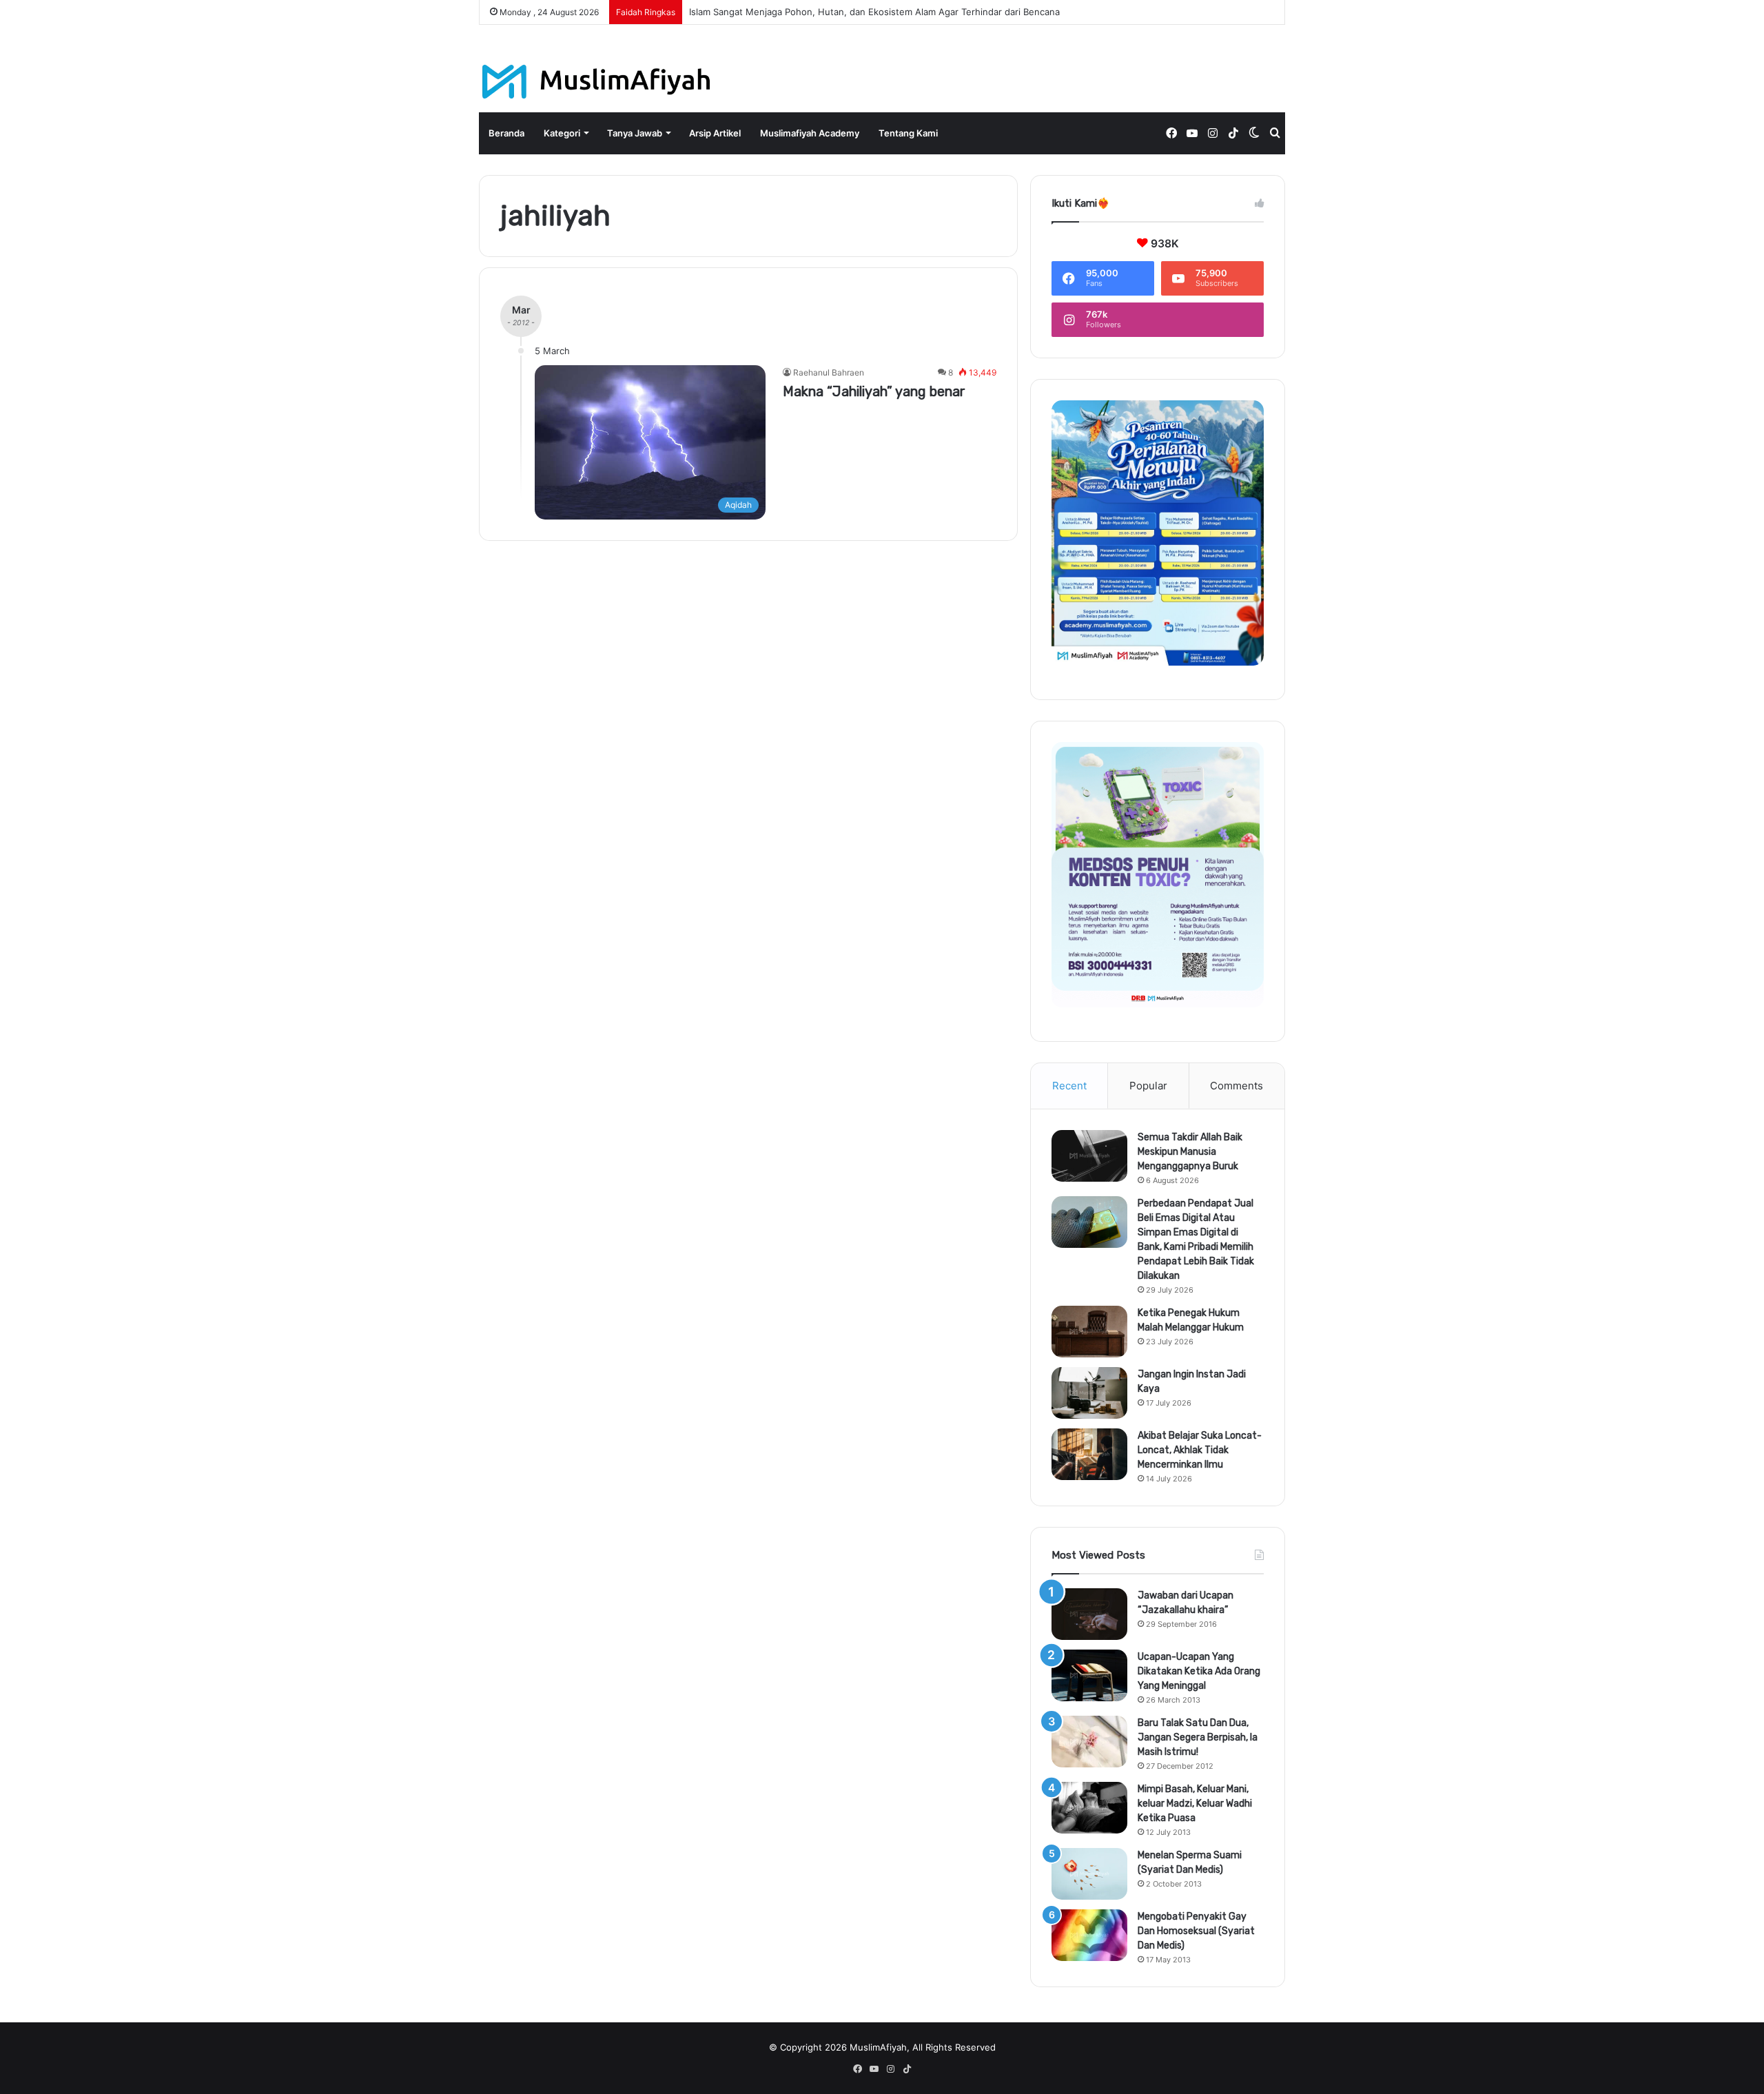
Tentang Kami (908, 133)
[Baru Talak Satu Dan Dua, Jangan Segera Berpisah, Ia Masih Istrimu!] (1089, 1742)
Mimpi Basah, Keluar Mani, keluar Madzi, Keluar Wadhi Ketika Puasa (1195, 1804)
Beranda (506, 133)
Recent (1069, 1086)
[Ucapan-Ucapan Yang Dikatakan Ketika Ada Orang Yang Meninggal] (1089, 1675)
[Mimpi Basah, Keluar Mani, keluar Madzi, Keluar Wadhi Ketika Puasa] (1089, 1808)
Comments (1237, 1086)
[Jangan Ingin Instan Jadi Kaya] (1089, 1393)
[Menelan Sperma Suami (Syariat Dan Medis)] (1089, 1874)
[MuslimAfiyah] (596, 82)
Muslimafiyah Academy (810, 133)
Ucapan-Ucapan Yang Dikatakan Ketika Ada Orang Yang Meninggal (1199, 1671)
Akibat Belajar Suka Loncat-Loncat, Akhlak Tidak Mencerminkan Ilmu (1200, 1450)
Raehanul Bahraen (829, 372)
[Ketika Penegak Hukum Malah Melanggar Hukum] (1089, 1332)
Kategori (562, 133)
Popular (1148, 1086)
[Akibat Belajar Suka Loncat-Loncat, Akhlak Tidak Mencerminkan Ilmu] (1089, 1454)
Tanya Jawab (635, 133)
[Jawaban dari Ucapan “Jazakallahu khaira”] (1089, 1614)
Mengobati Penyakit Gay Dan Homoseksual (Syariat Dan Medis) (1196, 1931)
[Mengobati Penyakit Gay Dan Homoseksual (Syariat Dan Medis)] (1089, 1935)
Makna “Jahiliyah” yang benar (874, 391)
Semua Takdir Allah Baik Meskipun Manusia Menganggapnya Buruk (1190, 1152)
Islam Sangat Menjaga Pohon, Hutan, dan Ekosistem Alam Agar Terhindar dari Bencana (874, 12)
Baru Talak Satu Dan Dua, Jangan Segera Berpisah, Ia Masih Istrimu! (1198, 1737)
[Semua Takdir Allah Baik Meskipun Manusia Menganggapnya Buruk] (1089, 1156)
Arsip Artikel (715, 133)
